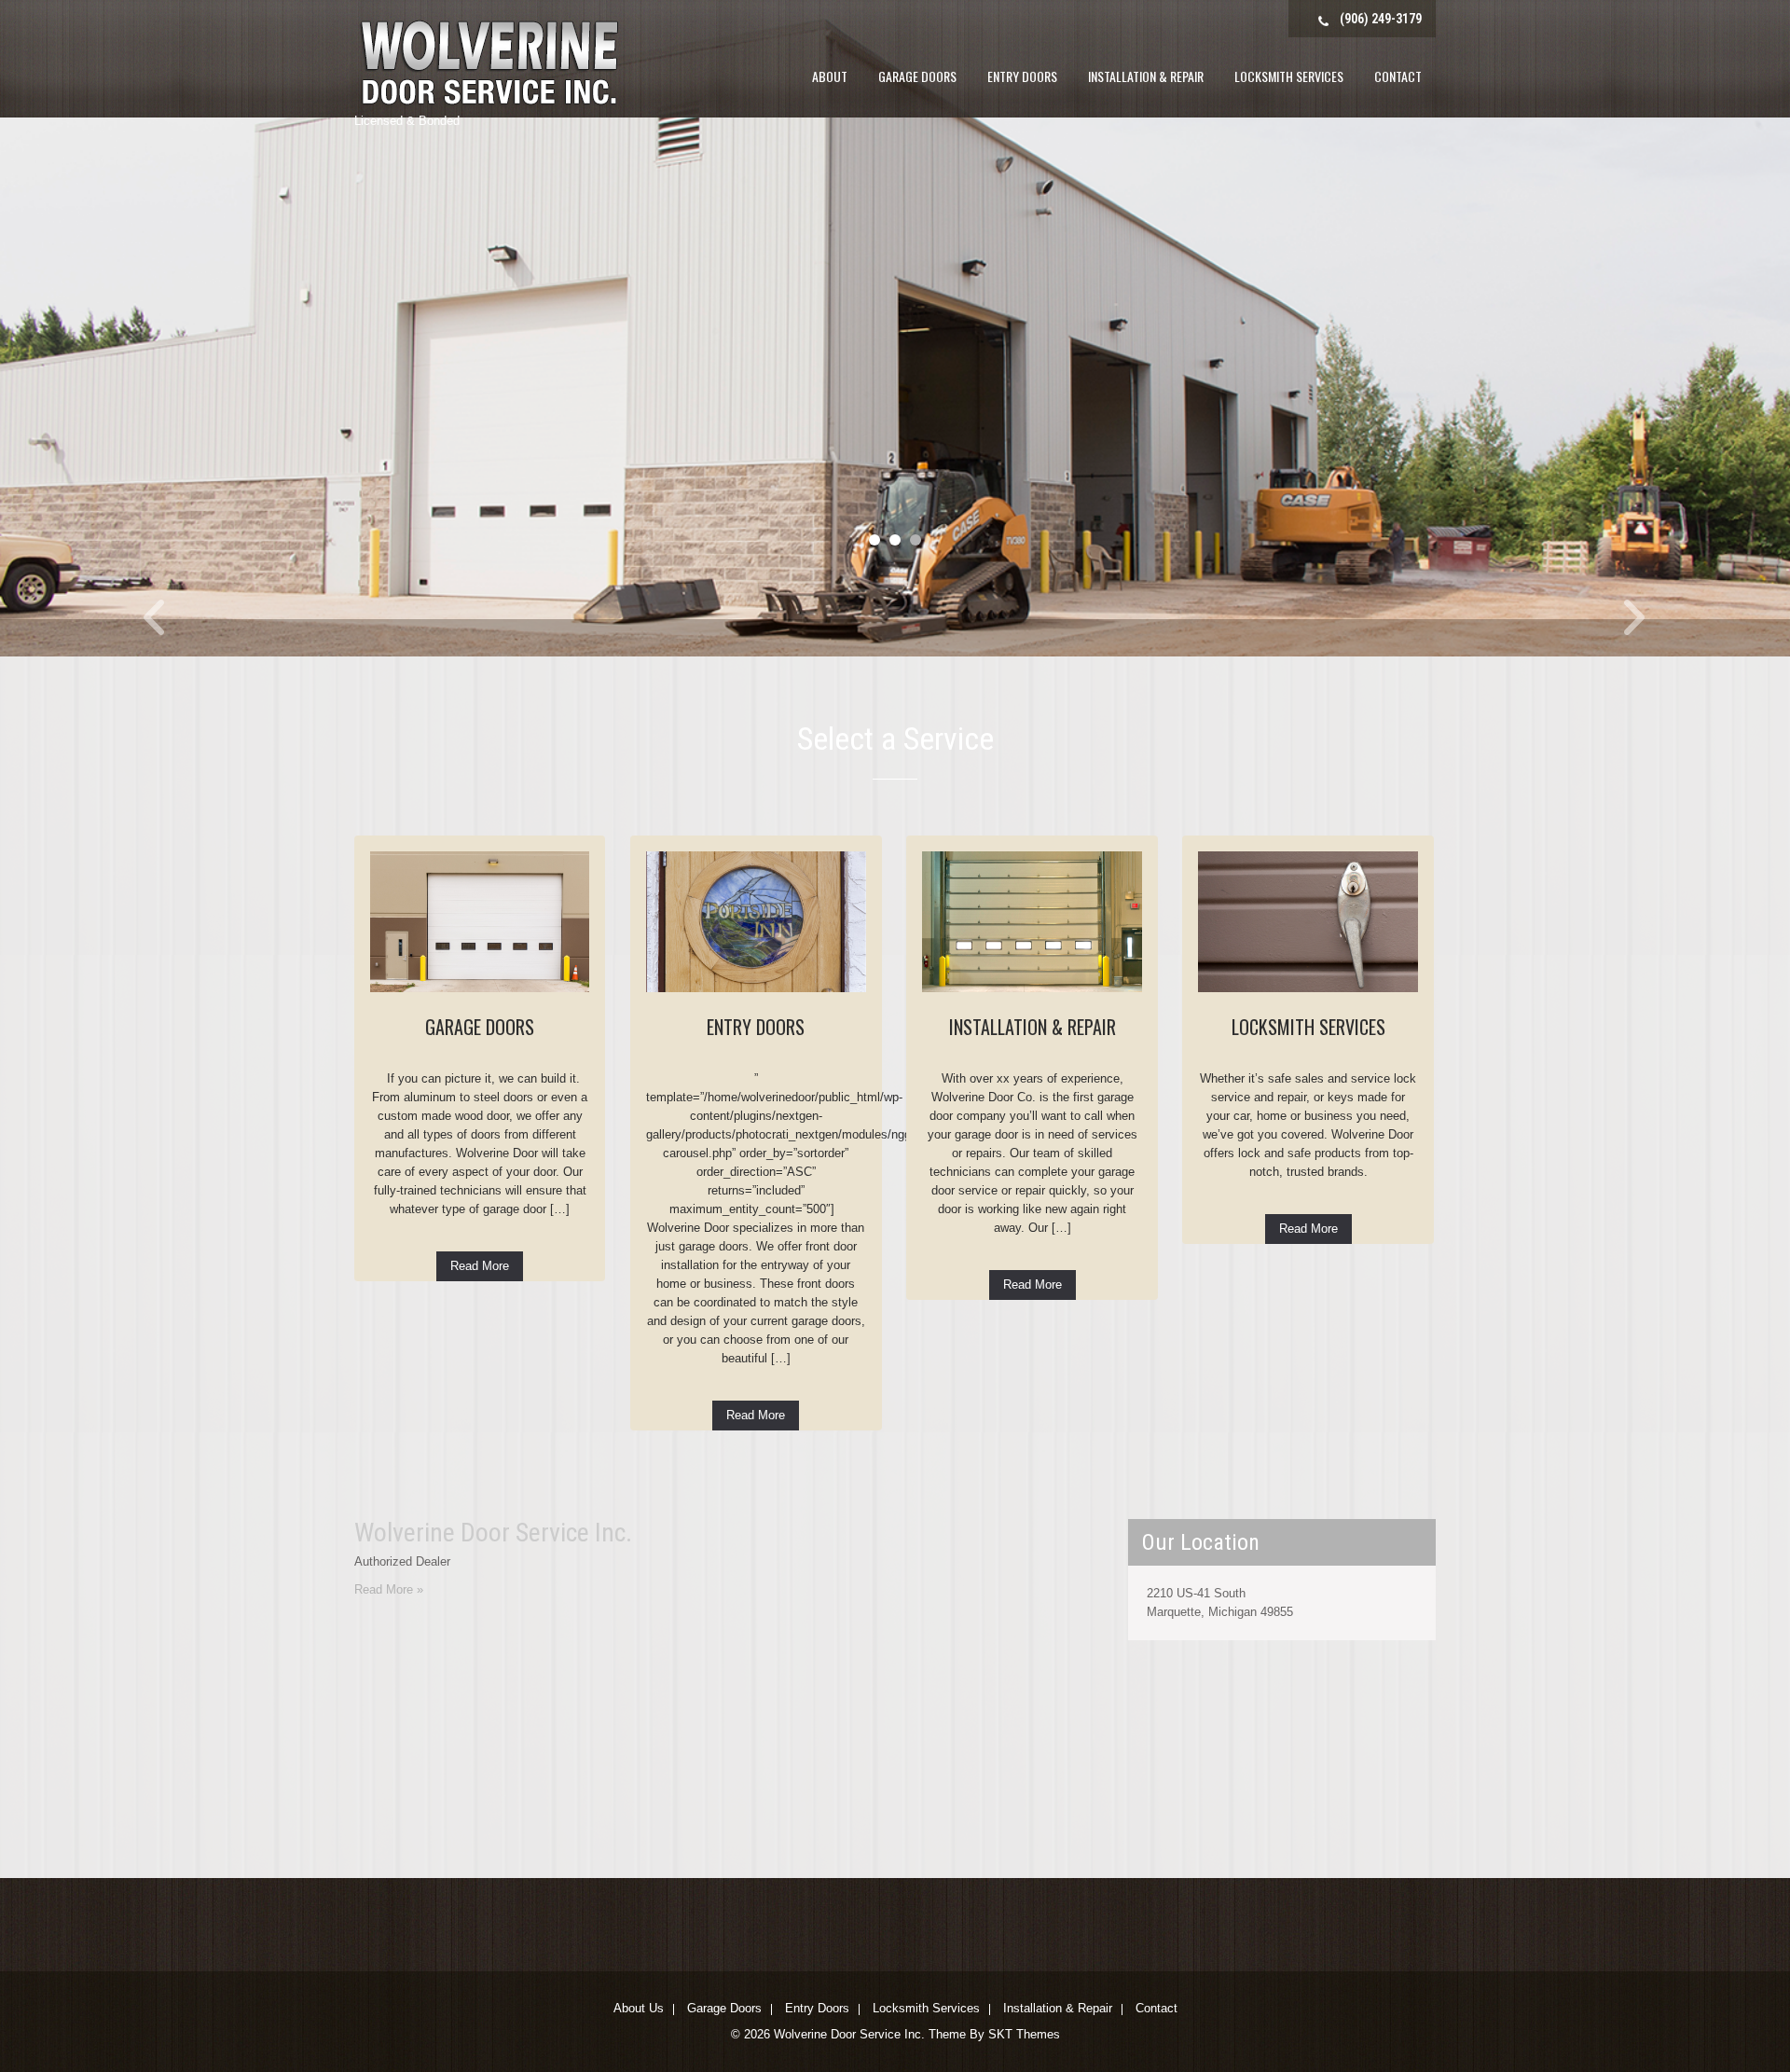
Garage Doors (917, 76)
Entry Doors (1022, 76)
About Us (639, 2010)
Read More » (389, 1589)
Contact (1398, 76)
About (830, 76)
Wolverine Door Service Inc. (493, 1533)
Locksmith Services (1289, 76)
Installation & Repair (1146, 76)
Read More (480, 1266)
